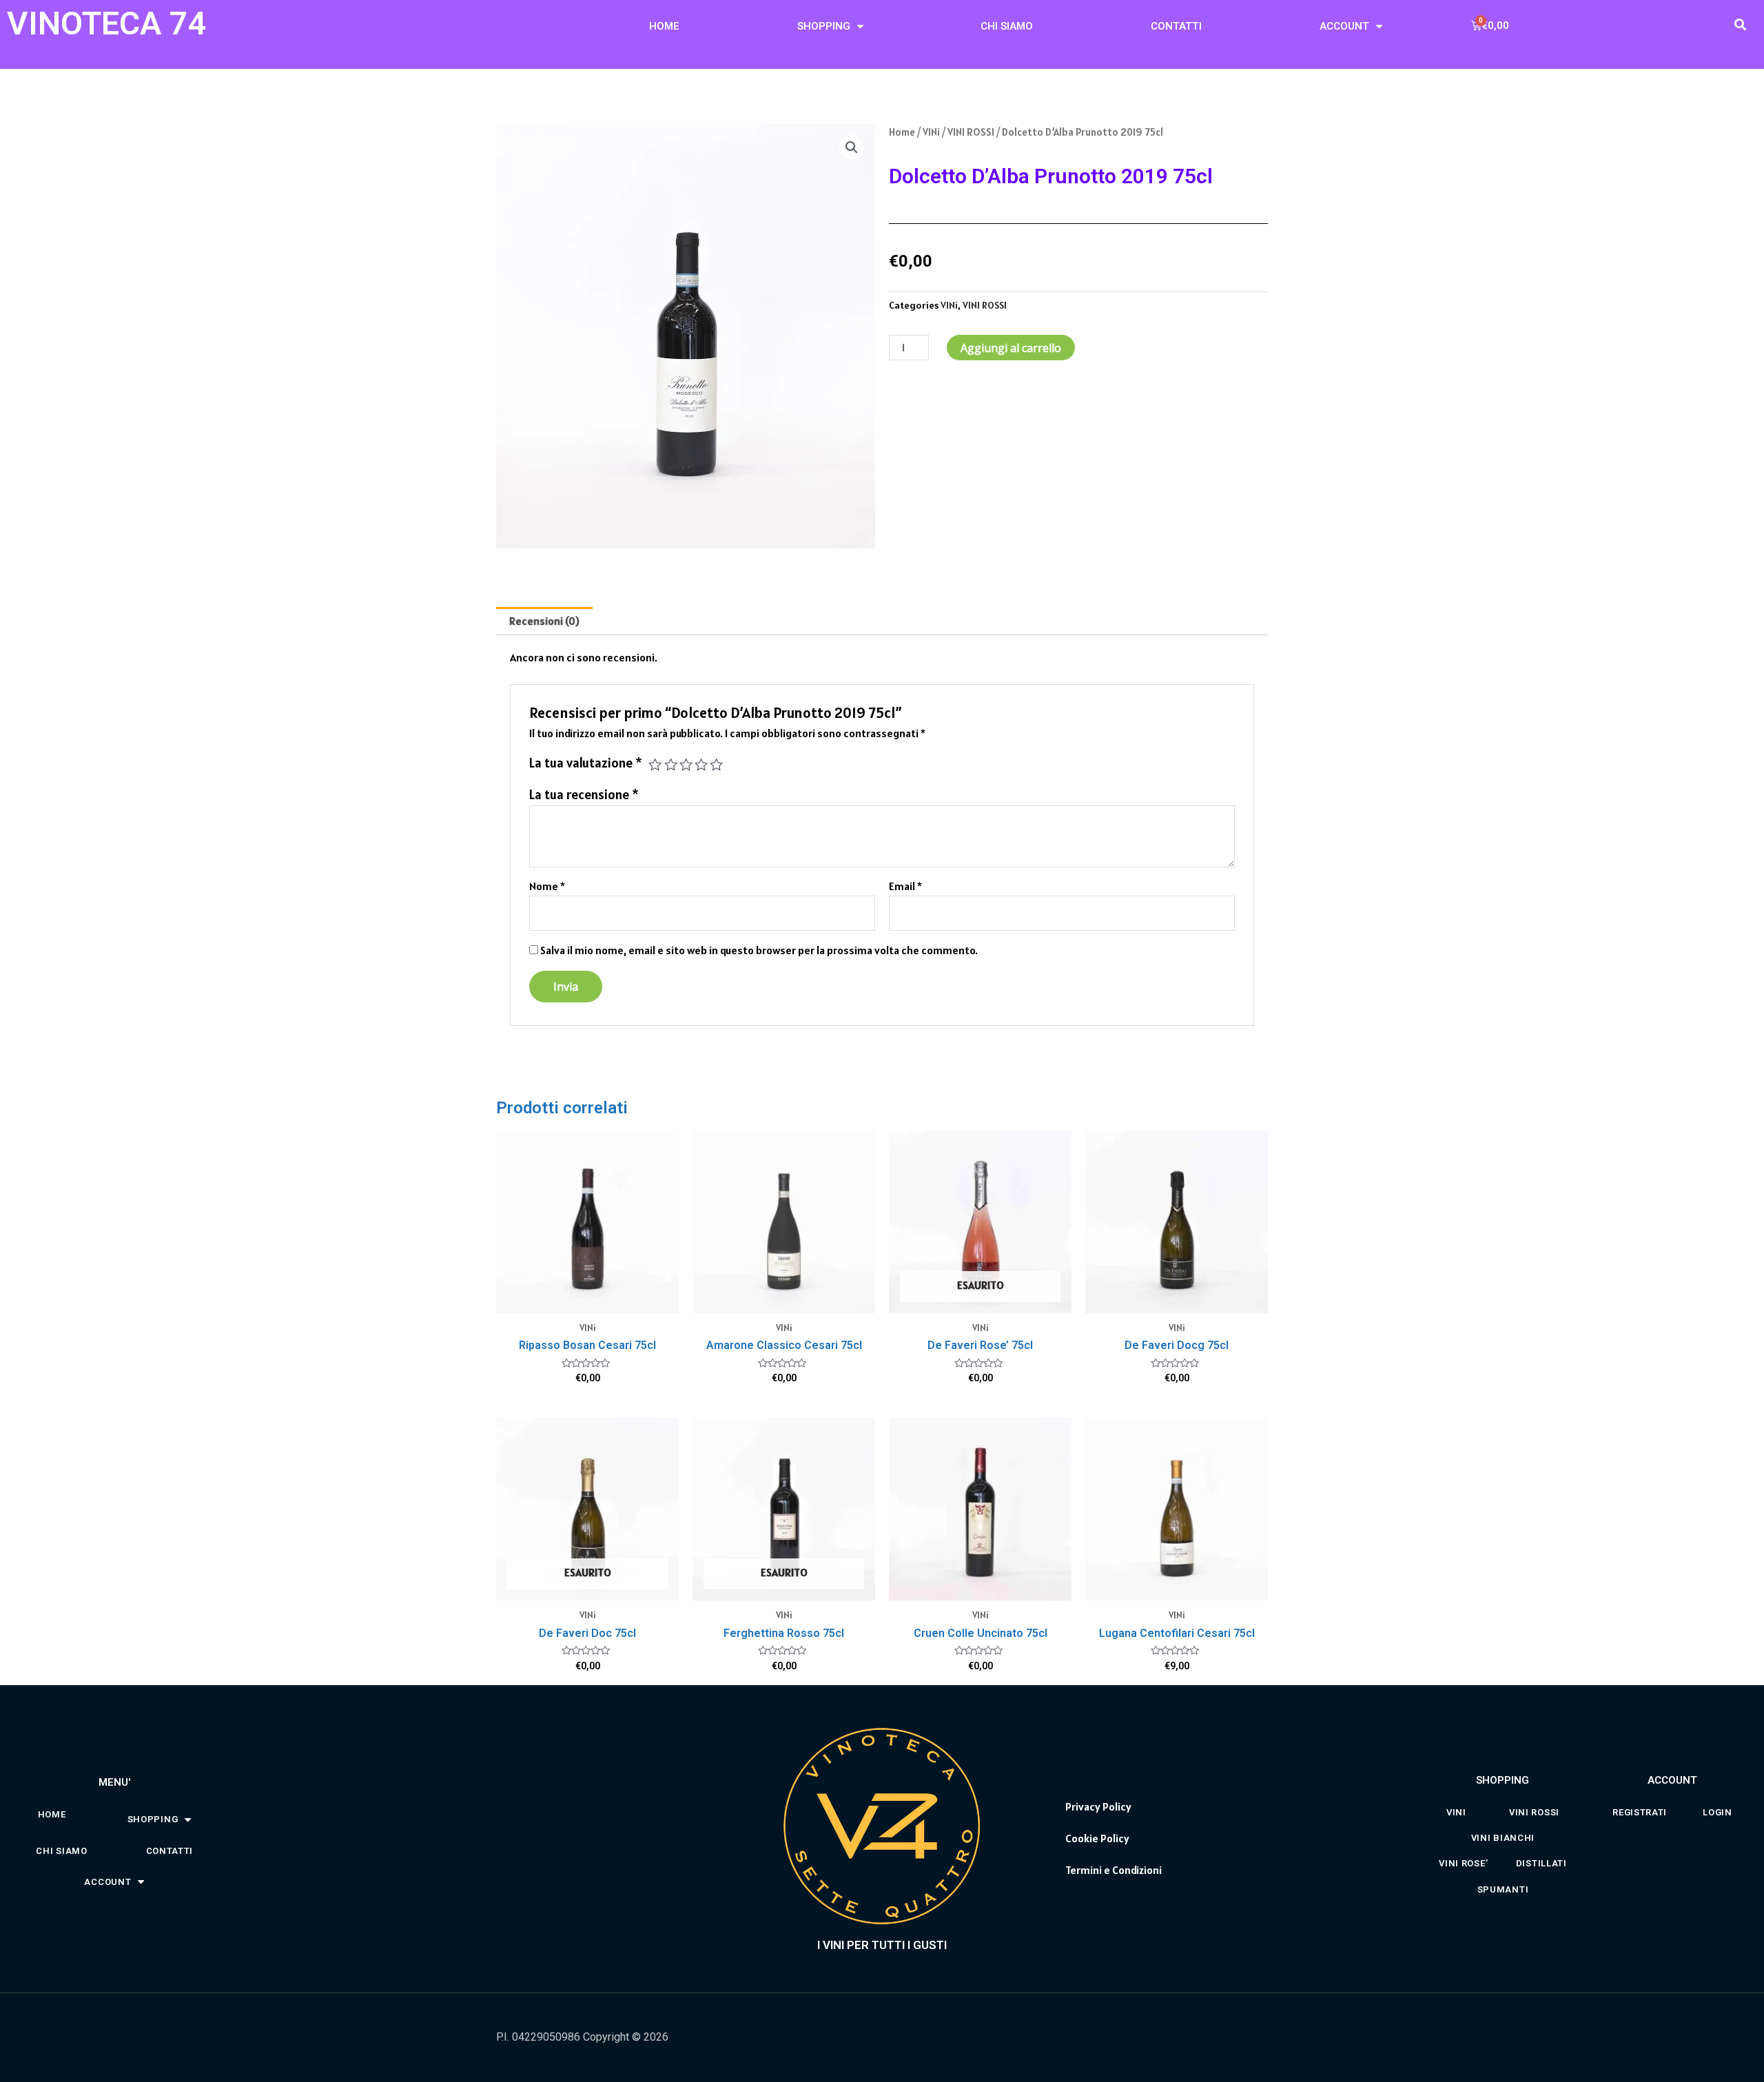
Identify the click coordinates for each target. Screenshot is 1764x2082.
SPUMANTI (1503, 1889)
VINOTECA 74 (107, 23)
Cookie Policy (1097, 1838)
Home (902, 132)
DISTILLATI (1541, 1863)
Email (905, 886)
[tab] (544, 621)
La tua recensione (584, 794)
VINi (931, 132)
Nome (547, 886)
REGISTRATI (1640, 1812)
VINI (1456, 1812)
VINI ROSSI (971, 132)
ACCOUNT (1344, 26)
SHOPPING (824, 26)
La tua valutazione (586, 763)
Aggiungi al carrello (1011, 348)
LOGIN (1717, 1812)
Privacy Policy (1098, 1806)
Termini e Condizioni (1114, 1870)
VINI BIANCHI (1503, 1838)
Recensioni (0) (544, 621)
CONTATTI (1176, 26)
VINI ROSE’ (1463, 1863)
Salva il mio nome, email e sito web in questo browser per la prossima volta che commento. (759, 950)
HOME (664, 26)
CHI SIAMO (1007, 26)
